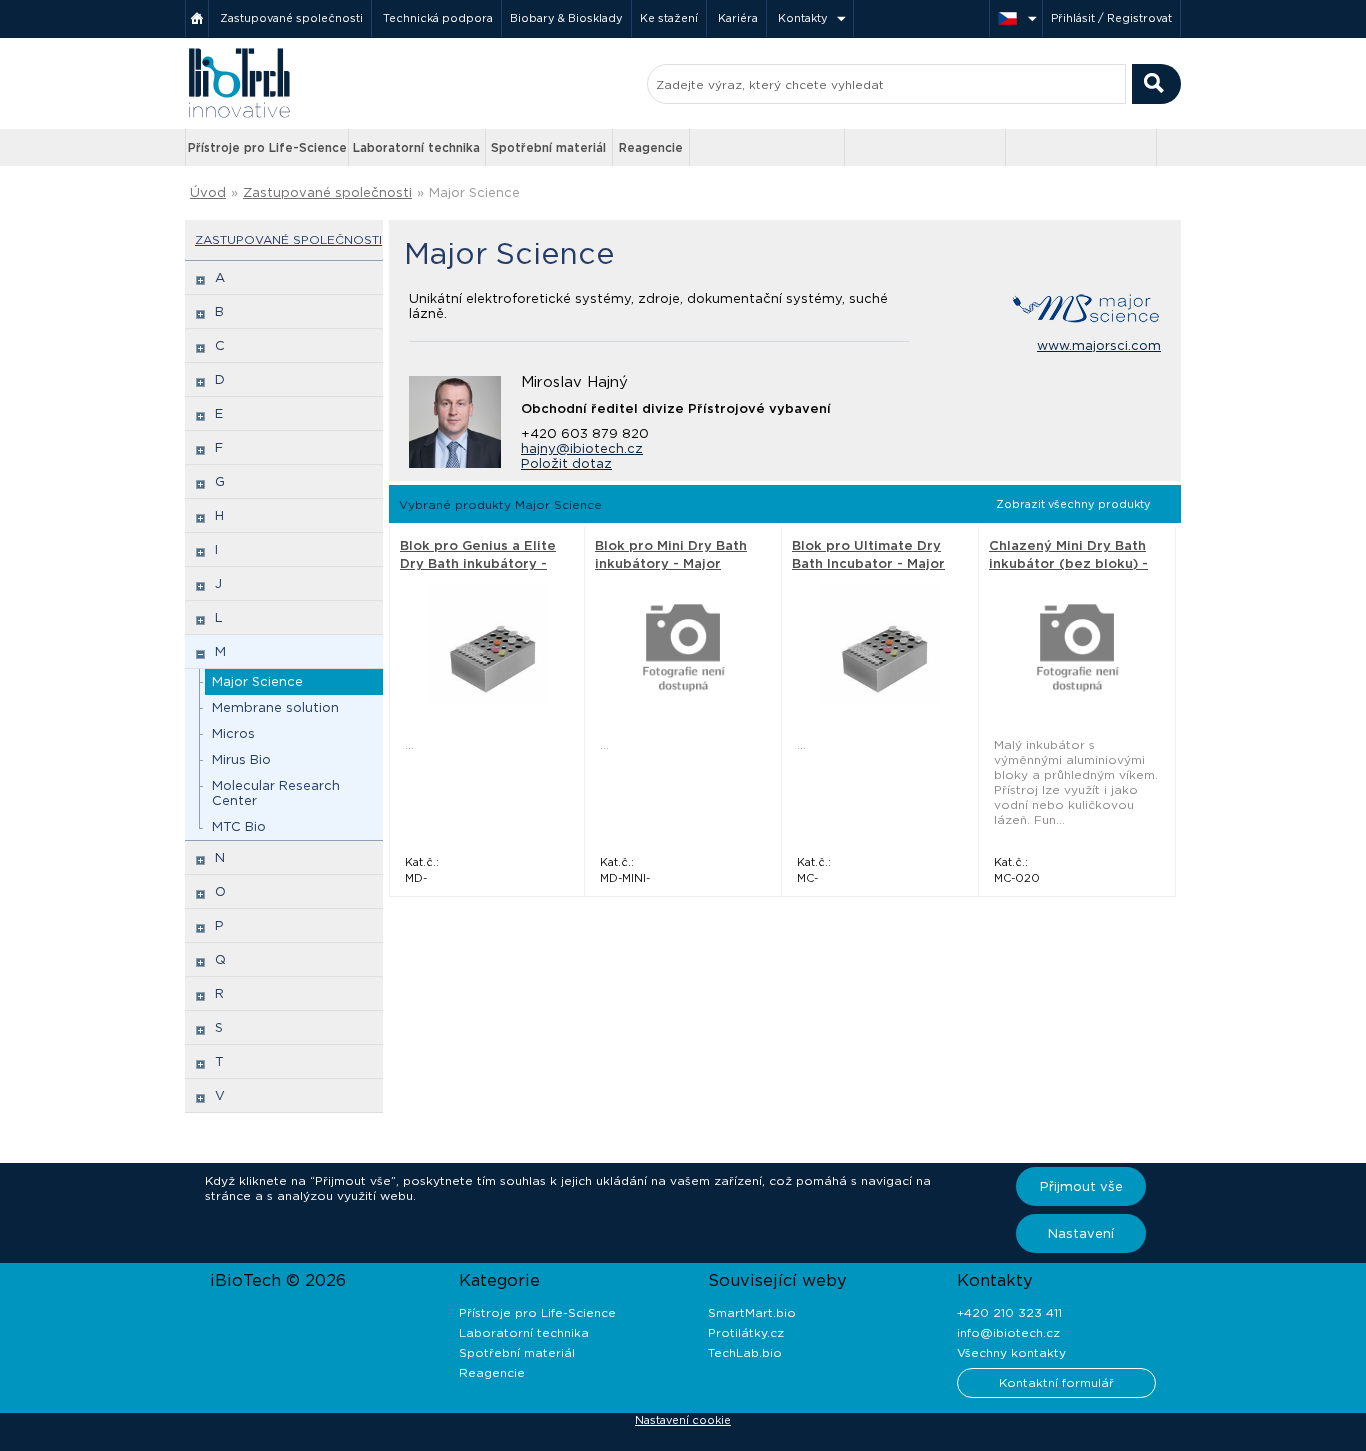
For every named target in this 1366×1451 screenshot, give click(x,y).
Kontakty (803, 18)
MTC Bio (239, 826)
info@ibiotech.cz (1008, 1332)
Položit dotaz (566, 463)
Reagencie (651, 147)
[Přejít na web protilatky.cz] (769, 148)
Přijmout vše (1081, 1186)
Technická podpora (438, 18)
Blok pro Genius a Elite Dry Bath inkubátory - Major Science (478, 563)
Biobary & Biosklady (566, 18)
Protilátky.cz (746, 1332)
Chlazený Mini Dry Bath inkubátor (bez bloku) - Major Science (1068, 563)
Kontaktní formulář (1056, 1382)
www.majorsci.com (1099, 345)
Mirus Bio (241, 759)
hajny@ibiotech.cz (582, 448)
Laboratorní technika (416, 147)
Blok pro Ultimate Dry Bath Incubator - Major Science (868, 563)
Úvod (208, 192)
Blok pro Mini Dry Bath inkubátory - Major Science (671, 563)
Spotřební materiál (548, 147)
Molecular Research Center (276, 793)
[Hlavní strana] (197, 18)
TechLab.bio (745, 1352)
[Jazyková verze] (1016, 18)
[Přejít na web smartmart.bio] (925, 147)
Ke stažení (669, 18)
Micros (233, 733)
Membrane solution (275, 707)
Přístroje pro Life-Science (267, 147)
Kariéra (738, 18)
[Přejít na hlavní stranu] (239, 115)
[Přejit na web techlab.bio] (1081, 147)
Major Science (257, 681)
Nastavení (1081, 1233)
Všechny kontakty (1011, 1352)
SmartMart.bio (752, 1312)
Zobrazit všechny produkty (1073, 504)
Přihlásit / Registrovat (1111, 18)
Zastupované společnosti (291, 18)
